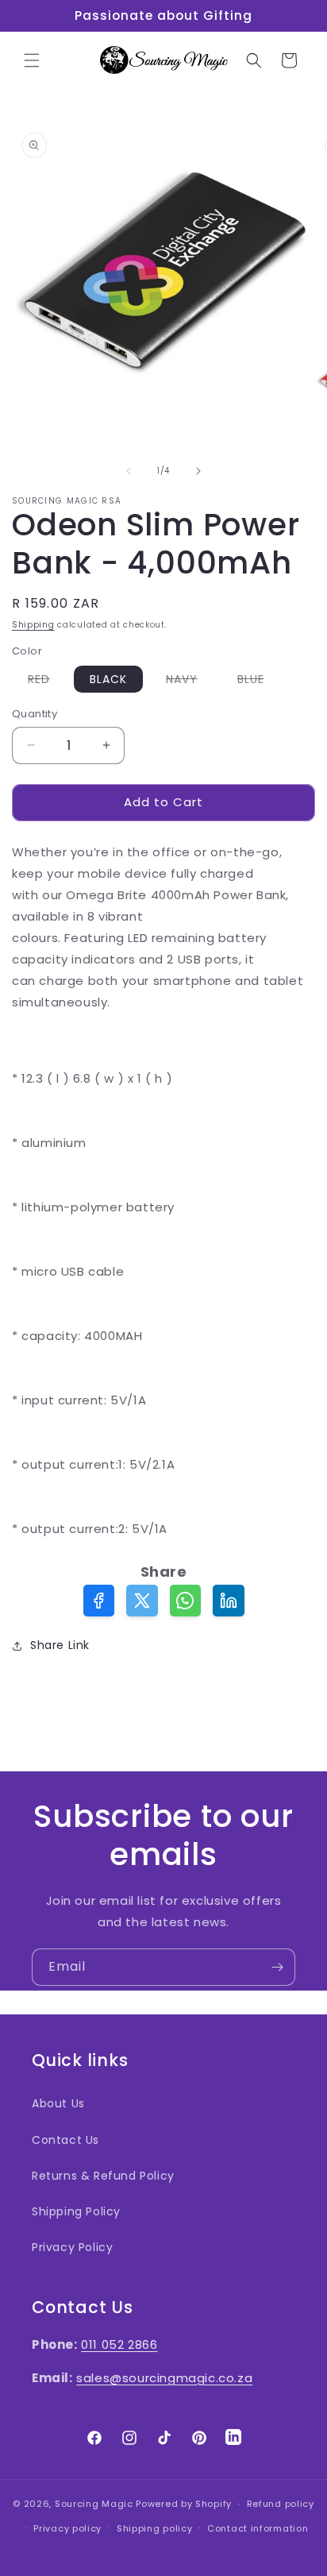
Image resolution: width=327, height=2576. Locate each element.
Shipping (33, 625)
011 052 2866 (119, 2344)
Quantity (35, 714)
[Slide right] (198, 471)
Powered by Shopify (184, 2504)
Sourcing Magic (94, 2504)
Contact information (258, 2528)
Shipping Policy (76, 2211)
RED (47, 682)
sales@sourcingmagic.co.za (164, 2378)
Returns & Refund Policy (103, 2176)
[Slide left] (129, 471)
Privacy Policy (72, 2247)
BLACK (108, 679)
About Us (58, 2103)
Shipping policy (155, 2528)
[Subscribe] (277, 1967)
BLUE (259, 682)
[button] (32, 60)
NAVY (190, 682)
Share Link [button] (60, 1645)
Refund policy (281, 2504)
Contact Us (65, 2140)
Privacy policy (67, 2528)
